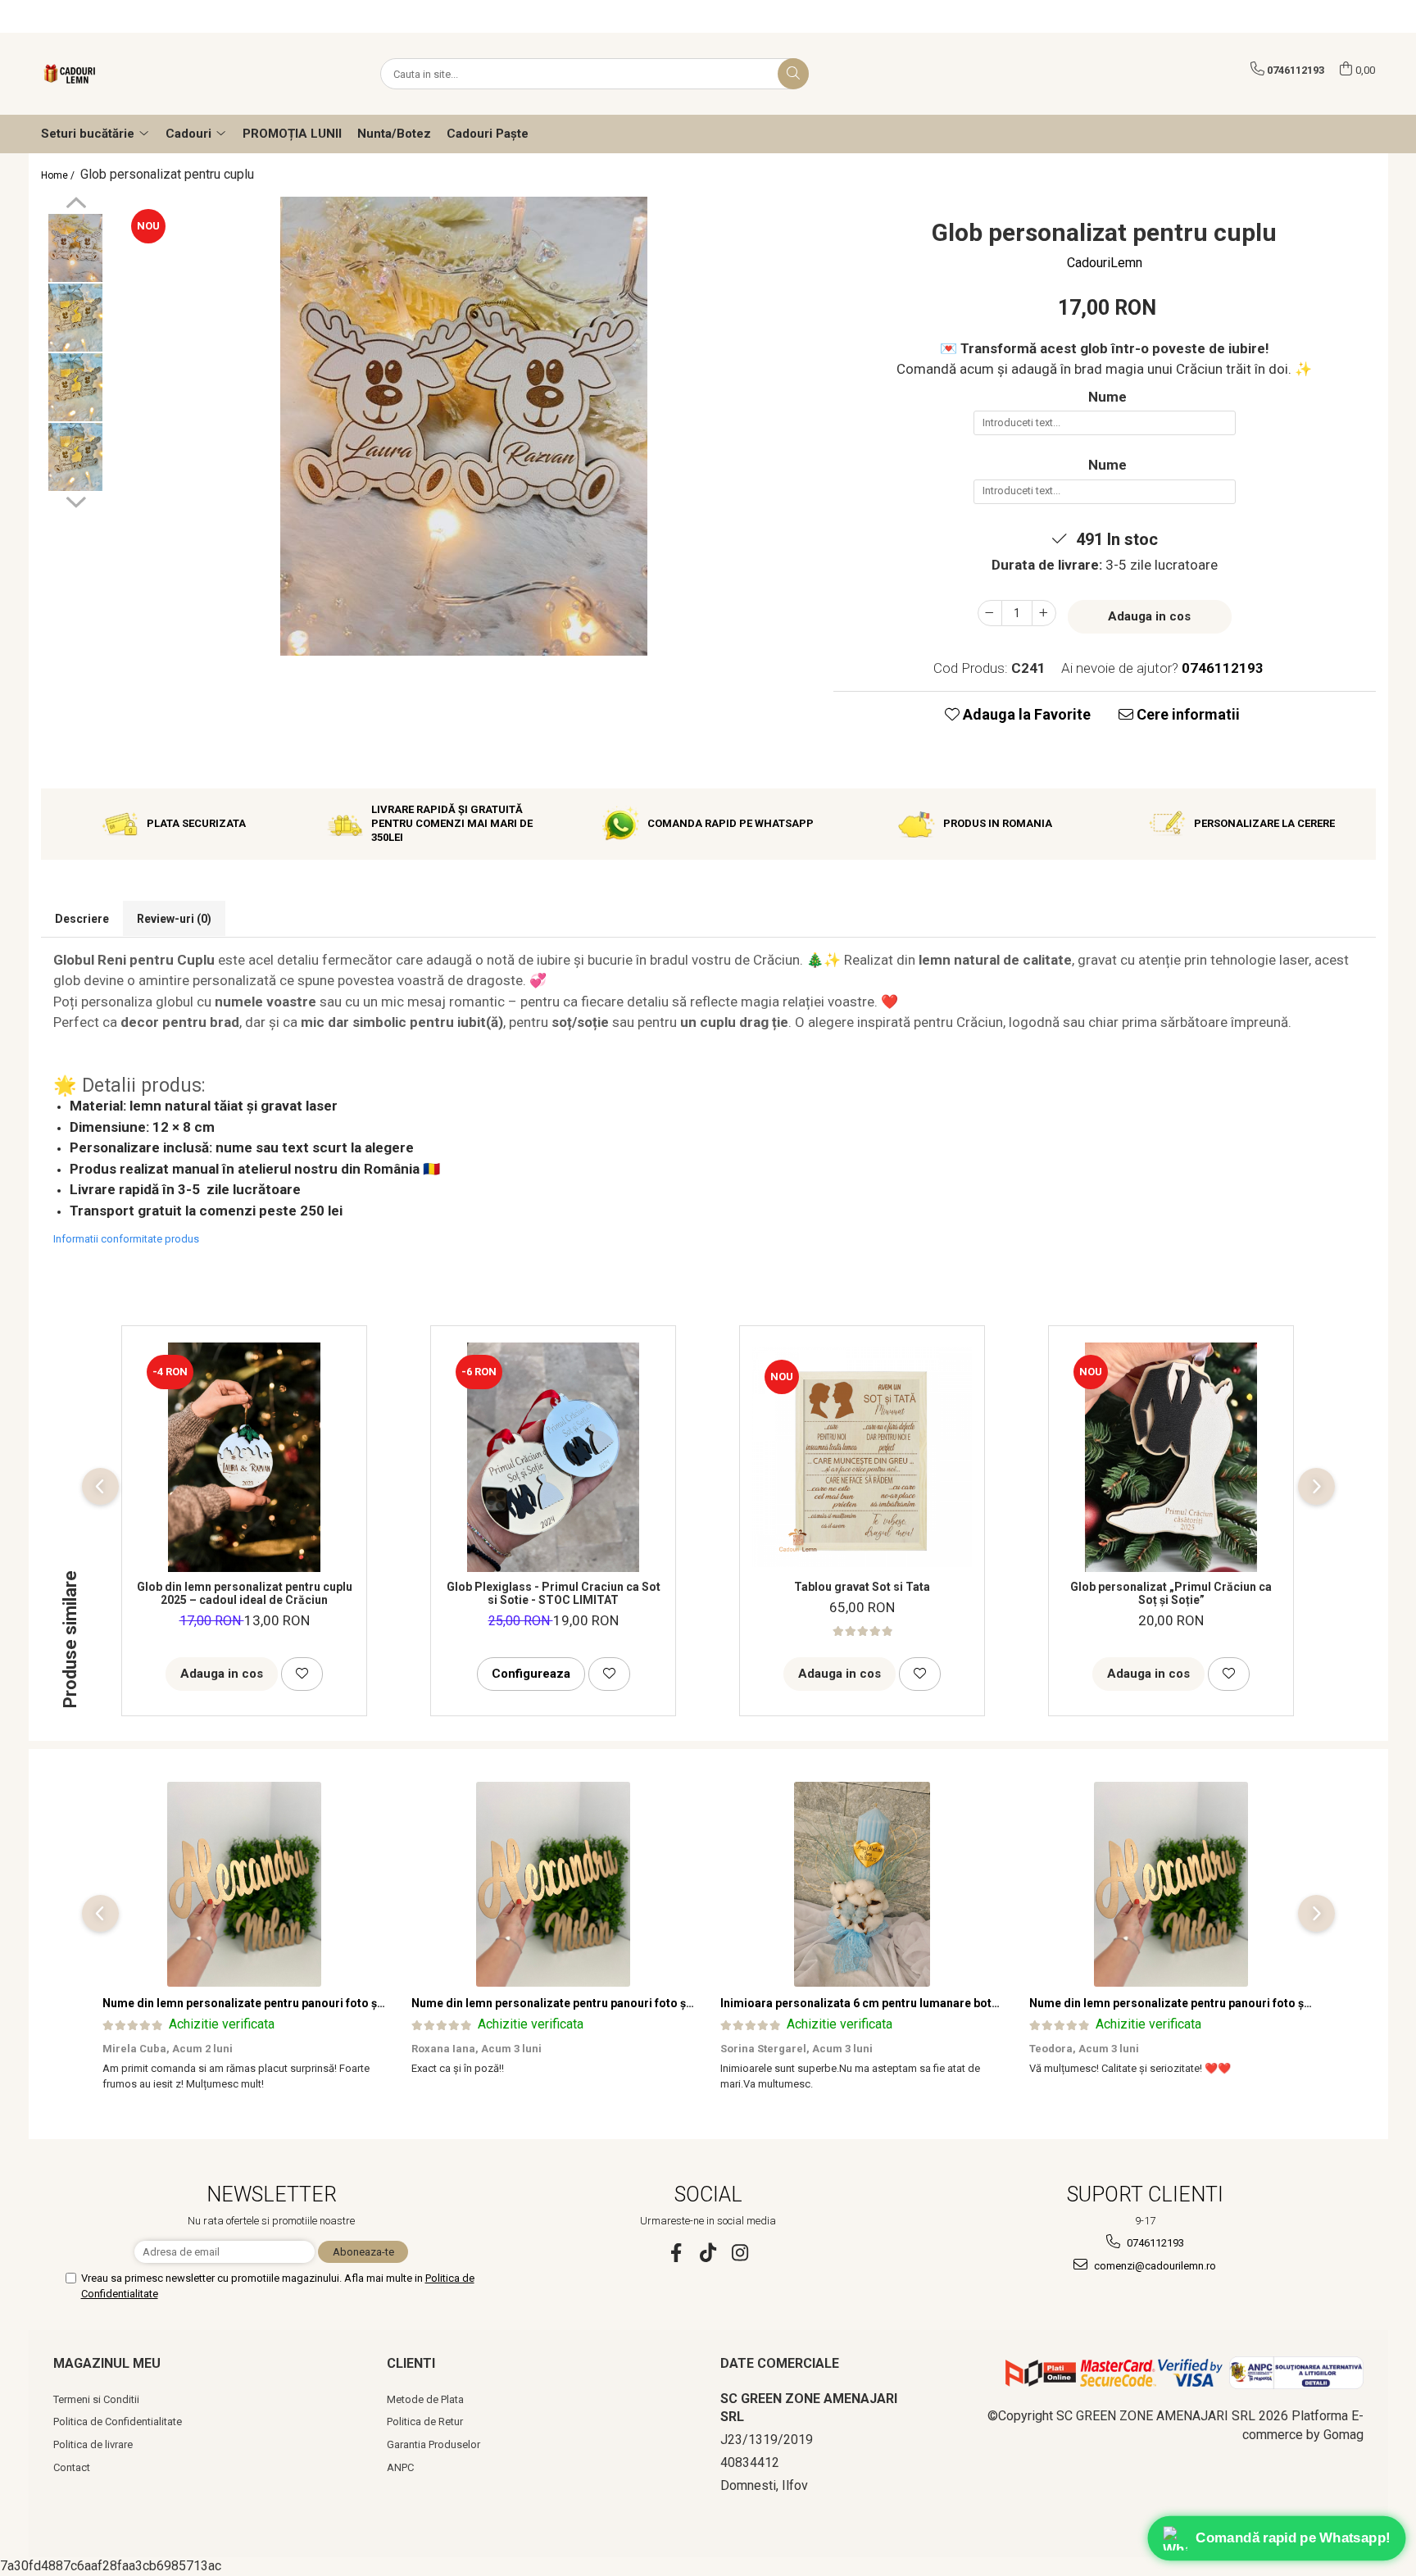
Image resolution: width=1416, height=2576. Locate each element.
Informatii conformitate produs (126, 1239)
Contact (72, 2467)
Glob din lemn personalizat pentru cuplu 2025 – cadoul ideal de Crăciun (245, 1593)
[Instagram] (740, 2253)
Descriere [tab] (82, 919)
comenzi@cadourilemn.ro (1154, 2266)
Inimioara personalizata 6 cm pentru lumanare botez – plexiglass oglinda (919, 2003)
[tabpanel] (464, 426)
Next (76, 500)
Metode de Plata (425, 2399)
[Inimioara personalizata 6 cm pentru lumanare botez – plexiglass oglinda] (862, 1884)
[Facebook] (676, 2253)
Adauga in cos (1149, 616)
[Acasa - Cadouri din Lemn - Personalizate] (123, 74)
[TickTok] (708, 2253)
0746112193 (1154, 2243)
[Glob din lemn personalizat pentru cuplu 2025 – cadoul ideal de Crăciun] (244, 1457)
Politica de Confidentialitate (118, 2422)
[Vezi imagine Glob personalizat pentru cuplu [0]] (76, 248)
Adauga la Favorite (1025, 714)
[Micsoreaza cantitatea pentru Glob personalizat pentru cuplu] (990, 613)
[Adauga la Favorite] (302, 1674)
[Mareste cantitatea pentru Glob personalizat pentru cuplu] (1044, 613)
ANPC (400, 2467)
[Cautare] (793, 74)
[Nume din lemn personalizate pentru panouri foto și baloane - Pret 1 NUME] (245, 1884)
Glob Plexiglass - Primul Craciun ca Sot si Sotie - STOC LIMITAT (554, 1593)
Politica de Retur (425, 2422)
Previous (76, 205)
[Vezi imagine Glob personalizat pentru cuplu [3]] (76, 457)
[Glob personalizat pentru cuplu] (464, 426)
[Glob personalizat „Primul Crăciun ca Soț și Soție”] (1171, 1457)
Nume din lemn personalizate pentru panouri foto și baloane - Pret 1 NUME (304, 2003)
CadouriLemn (1105, 263)
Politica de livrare (93, 2444)
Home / (59, 175)
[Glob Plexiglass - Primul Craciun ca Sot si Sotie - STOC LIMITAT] (553, 1457)
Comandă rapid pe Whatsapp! (1293, 2537)
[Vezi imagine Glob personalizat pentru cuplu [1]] (76, 318)
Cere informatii (1187, 714)
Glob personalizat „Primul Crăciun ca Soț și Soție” (1171, 1593)
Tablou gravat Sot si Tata (862, 1587)
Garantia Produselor (433, 2444)
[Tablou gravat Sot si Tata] (862, 1457)
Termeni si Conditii (96, 2399)
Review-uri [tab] (174, 919)
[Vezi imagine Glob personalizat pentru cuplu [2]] (76, 387)
